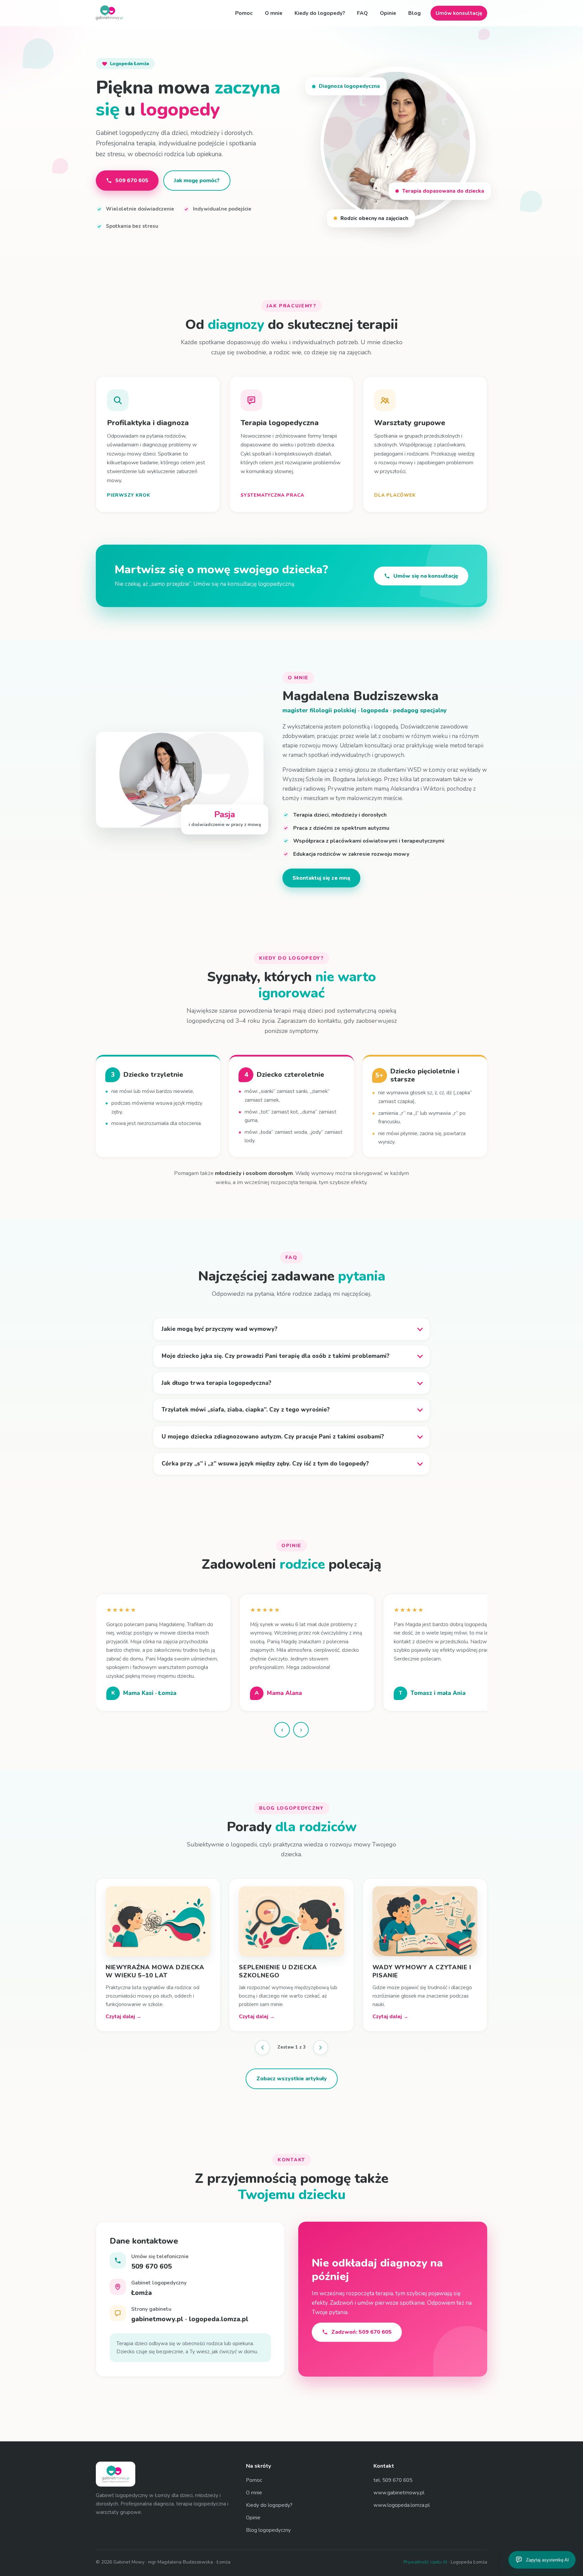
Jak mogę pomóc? (197, 181)
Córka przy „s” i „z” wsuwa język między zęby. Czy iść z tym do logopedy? (265, 1464)
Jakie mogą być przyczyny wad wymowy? (219, 1329)
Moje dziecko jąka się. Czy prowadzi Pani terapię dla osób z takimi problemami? (275, 1356)
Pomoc (244, 13)
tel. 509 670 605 (393, 2472)
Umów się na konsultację (426, 576)
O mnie (274, 13)
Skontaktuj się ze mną (321, 878)
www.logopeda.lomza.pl (402, 2497)
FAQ (362, 13)
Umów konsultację (459, 13)
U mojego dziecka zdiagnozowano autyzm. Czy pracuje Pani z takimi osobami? (273, 1437)
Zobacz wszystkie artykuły (292, 2071)
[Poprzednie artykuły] (262, 2039)
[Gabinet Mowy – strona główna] (109, 13)
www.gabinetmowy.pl (399, 2484)
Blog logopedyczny (268, 2522)
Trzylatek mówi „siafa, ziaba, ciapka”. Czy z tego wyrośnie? (246, 1410)
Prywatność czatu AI (425, 2554)
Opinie (388, 13)
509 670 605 (132, 181)
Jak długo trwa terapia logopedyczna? (216, 1383)
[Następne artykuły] (321, 2039)
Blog (414, 13)
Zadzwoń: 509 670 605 (362, 2324)
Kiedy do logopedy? (320, 13)
